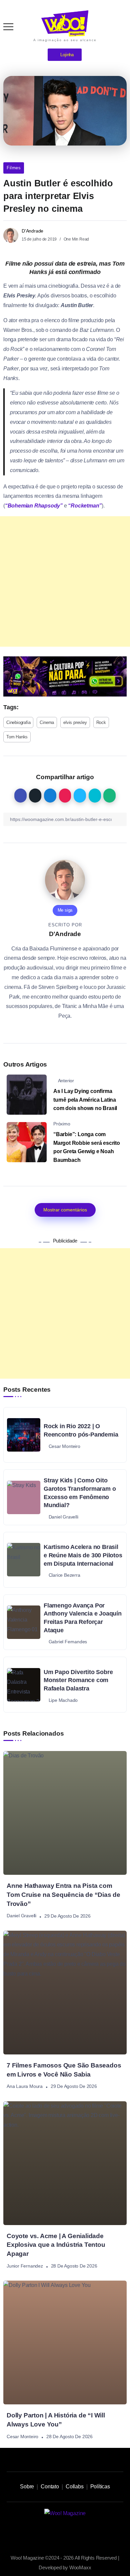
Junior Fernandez (25, 2266)
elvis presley (75, 722)
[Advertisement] (65, 581)
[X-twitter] (72, 2532)
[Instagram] (43, 2532)
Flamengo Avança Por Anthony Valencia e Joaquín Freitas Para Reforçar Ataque (83, 1618)
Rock (101, 722)
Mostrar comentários (65, 1210)
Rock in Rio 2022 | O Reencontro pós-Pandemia (81, 1430)
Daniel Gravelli (21, 1916)
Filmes (14, 168)
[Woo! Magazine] (65, 23)
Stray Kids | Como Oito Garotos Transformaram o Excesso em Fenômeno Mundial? (80, 1493)
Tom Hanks (17, 737)
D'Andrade (32, 231)
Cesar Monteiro (22, 2436)
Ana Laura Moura (25, 2087)
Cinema (47, 722)
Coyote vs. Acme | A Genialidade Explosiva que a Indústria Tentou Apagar (56, 2245)
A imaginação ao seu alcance (65, 40)
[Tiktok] (58, 2532)
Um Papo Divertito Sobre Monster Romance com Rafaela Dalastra (78, 1680)
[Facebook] (87, 2532)
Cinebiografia (18, 722)
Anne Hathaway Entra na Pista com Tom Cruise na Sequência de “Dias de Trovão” (63, 1895)
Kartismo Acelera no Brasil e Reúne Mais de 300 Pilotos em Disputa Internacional (83, 1555)
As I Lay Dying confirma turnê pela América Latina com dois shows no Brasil (85, 1100)
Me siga (65, 910)
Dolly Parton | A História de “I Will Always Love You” (56, 2420)
